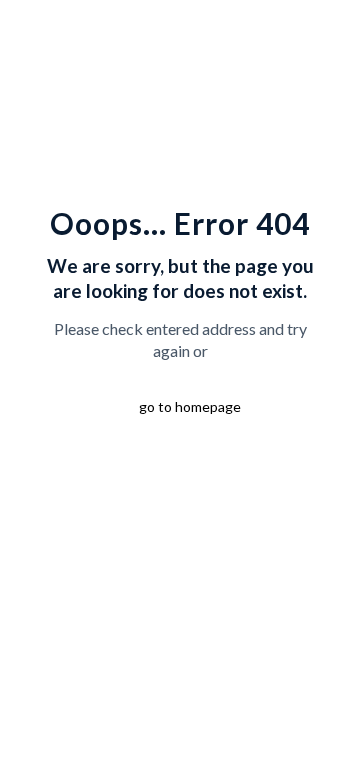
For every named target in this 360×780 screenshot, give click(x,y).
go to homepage (190, 406)
